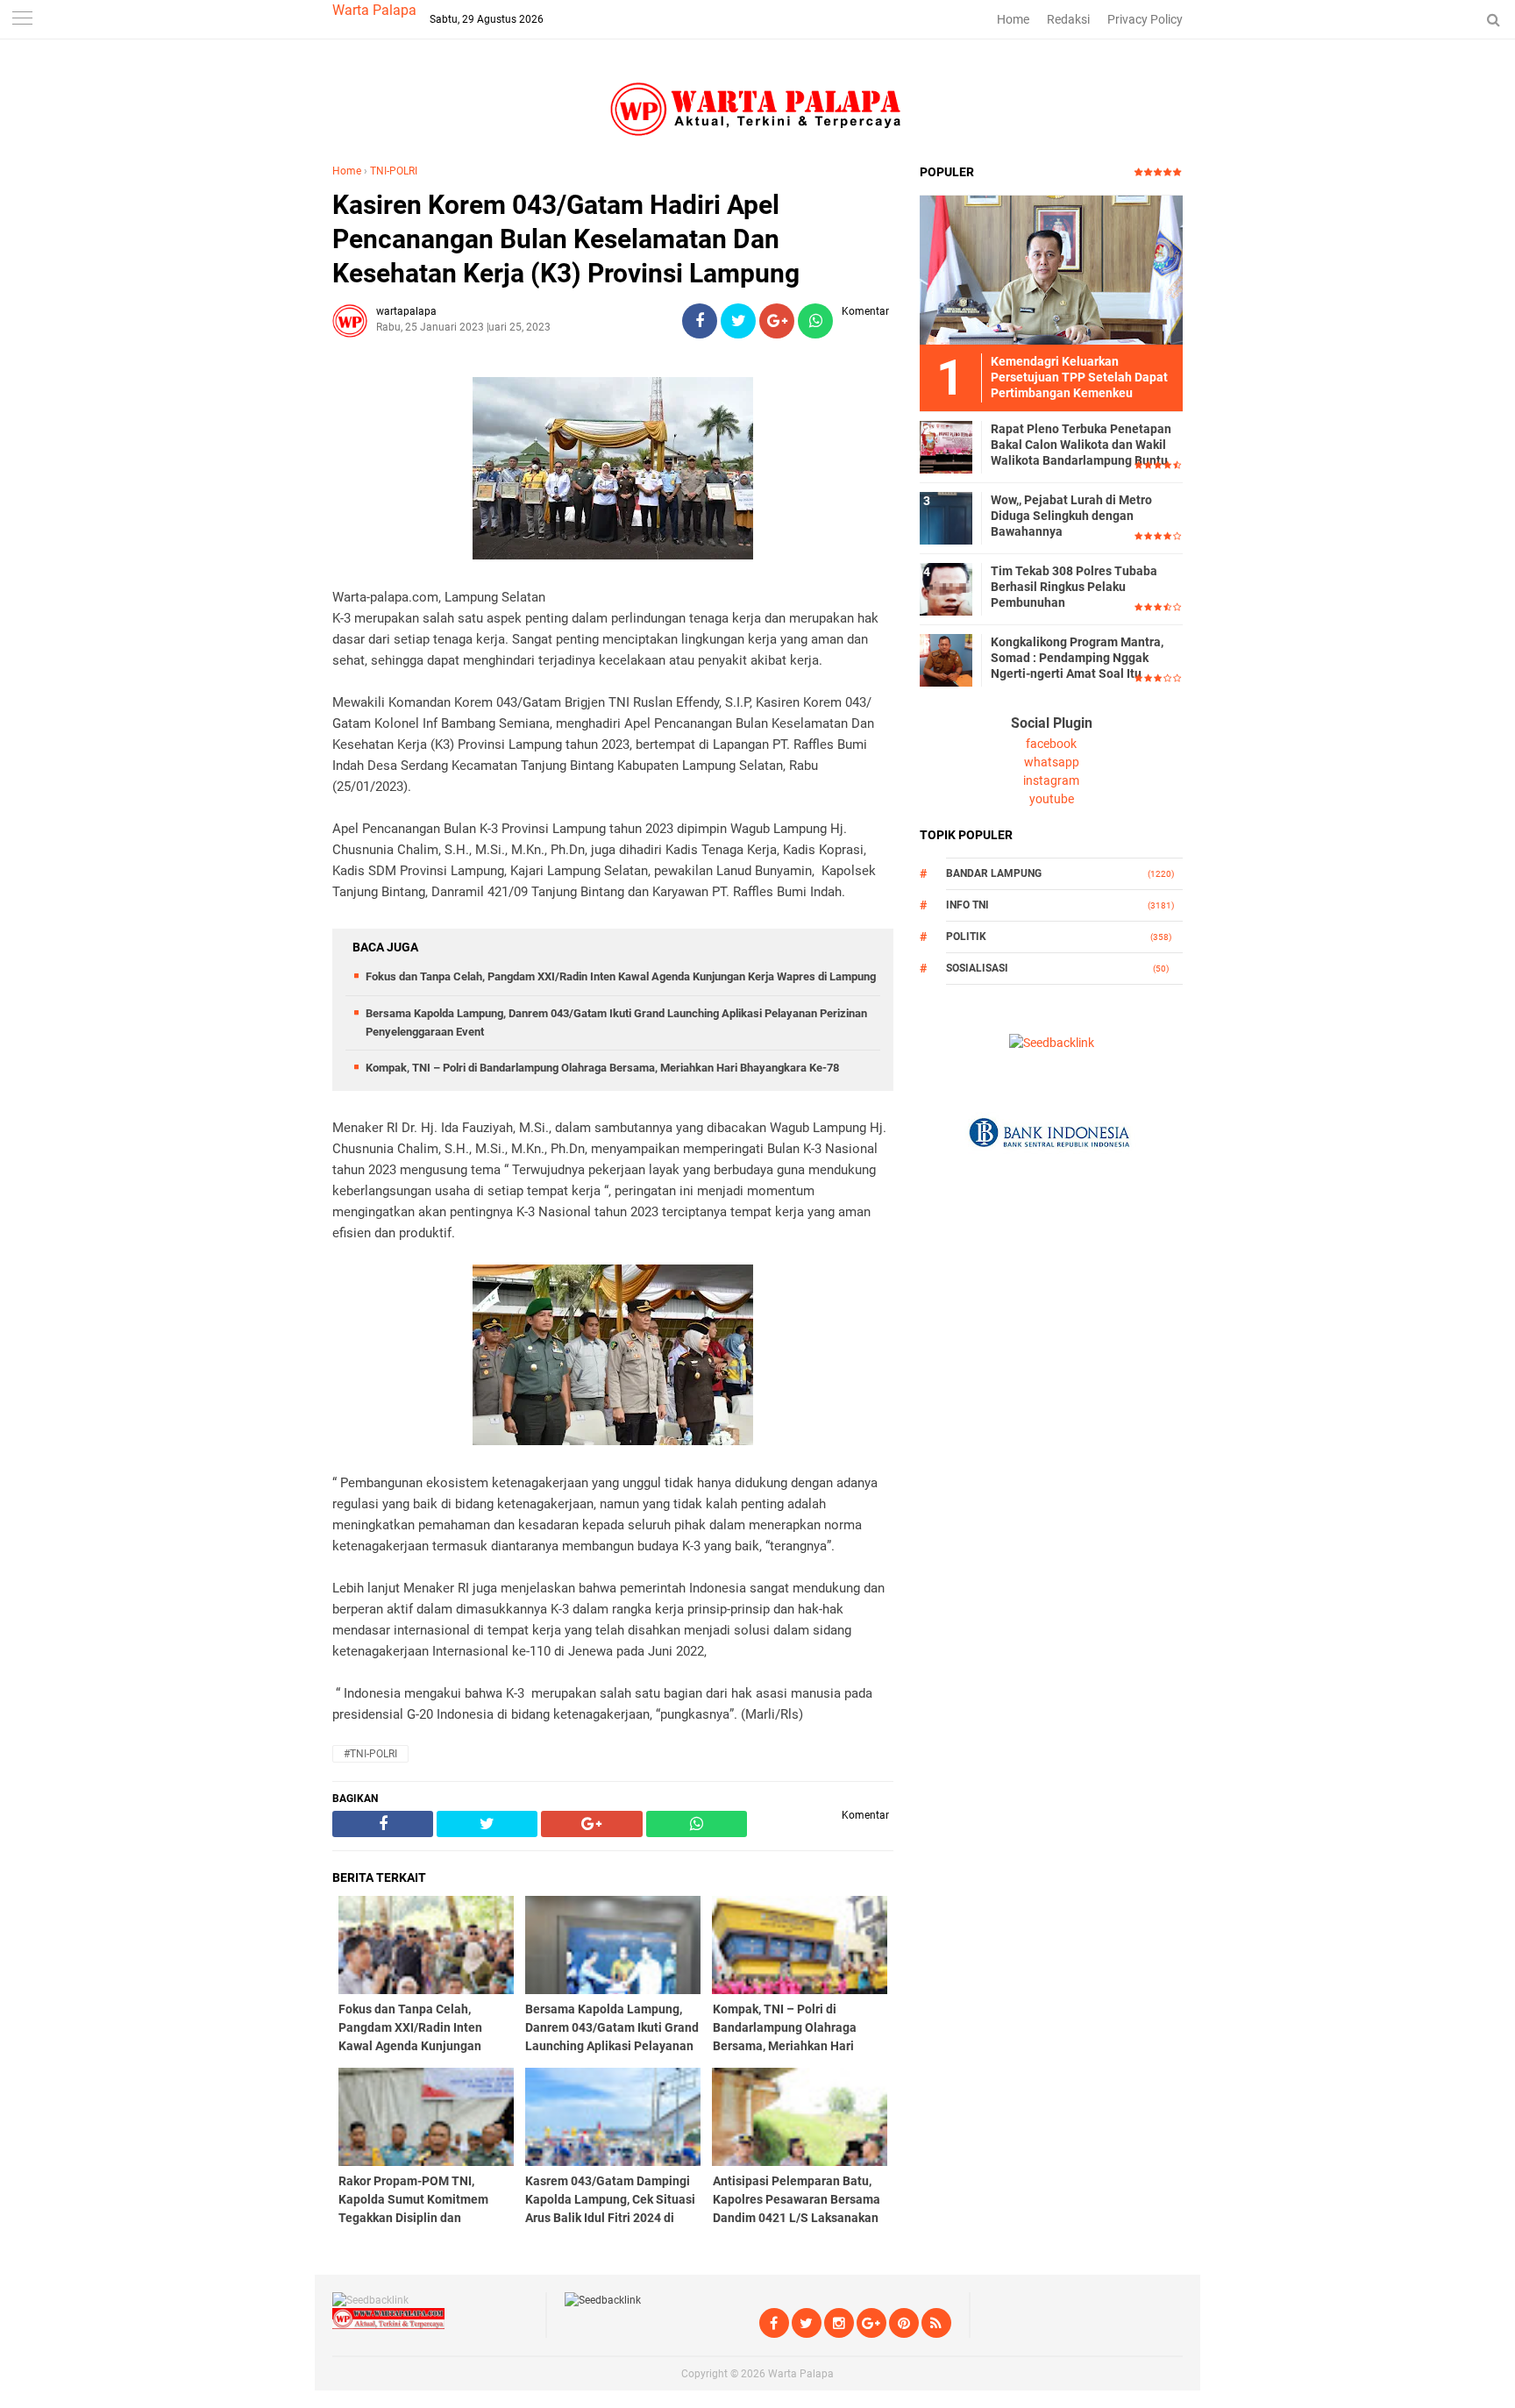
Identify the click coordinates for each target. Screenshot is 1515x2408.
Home (1013, 19)
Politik (966, 937)
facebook (1051, 744)
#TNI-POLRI (370, 1754)
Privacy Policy (1145, 19)
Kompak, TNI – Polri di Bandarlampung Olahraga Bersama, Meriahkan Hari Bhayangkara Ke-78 (602, 1068)
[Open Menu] (22, 20)
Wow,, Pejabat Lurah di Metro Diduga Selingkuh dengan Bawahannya (1071, 516)
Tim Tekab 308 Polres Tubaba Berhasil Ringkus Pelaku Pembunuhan (1074, 587)
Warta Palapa (374, 10)
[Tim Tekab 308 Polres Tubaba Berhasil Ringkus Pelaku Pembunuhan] (946, 588)
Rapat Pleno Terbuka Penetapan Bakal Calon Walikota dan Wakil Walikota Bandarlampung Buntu (1081, 445)
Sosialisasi (977, 968)
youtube (1052, 799)
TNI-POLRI (394, 171)
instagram (1051, 780)
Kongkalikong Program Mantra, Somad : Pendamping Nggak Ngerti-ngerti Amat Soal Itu (1077, 658)
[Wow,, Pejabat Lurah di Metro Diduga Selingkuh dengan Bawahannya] (946, 517)
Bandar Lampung (994, 873)
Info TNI (967, 905)
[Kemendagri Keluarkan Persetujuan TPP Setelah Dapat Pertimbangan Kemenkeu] (1051, 269)
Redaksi (1068, 19)
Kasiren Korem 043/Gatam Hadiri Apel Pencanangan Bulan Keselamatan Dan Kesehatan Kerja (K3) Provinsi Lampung (566, 239)
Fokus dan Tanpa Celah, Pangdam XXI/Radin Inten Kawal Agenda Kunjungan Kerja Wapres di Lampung (621, 976)
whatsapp (1052, 762)
